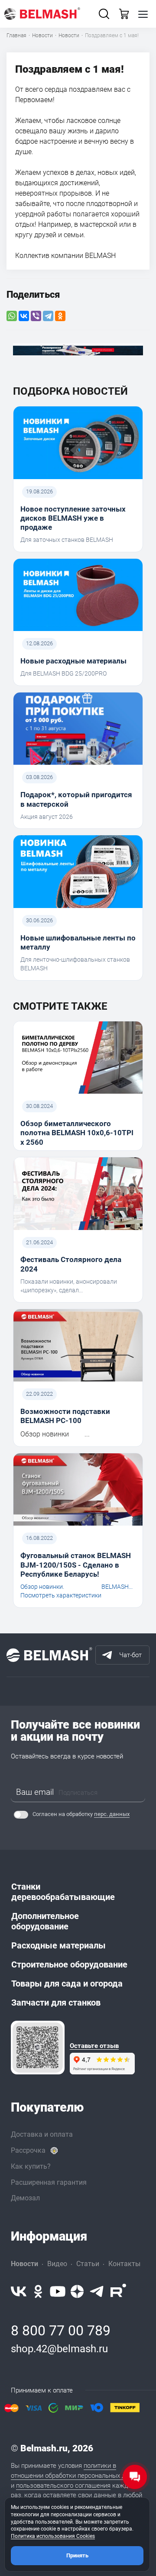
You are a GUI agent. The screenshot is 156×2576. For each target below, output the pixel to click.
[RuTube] (118, 2291)
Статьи (88, 2264)
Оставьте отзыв (94, 2046)
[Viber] (36, 316)
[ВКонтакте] (24, 316)
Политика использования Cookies (53, 2536)
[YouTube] (58, 2291)
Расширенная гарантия (49, 2182)
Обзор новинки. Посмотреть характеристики (61, 1591)
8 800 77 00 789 (61, 2331)
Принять (77, 2555)
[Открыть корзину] (124, 14)
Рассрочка (28, 2150)
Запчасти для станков (56, 2003)
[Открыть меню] (143, 14)
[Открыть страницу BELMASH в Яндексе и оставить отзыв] (38, 2048)
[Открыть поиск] (104, 14)
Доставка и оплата (42, 2134)
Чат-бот (130, 1655)
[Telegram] (48, 316)
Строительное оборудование (69, 1964)
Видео (57, 2264)
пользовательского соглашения (63, 2486)
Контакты (124, 2264)
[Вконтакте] (19, 2291)
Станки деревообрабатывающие (63, 1892)
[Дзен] (77, 2291)
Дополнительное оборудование (45, 1921)
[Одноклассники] (60, 316)
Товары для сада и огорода (67, 1984)
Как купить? (31, 2166)
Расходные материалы (58, 1945)
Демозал (25, 2198)
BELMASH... (117, 1587)
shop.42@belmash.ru (59, 2349)
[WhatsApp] (12, 316)
